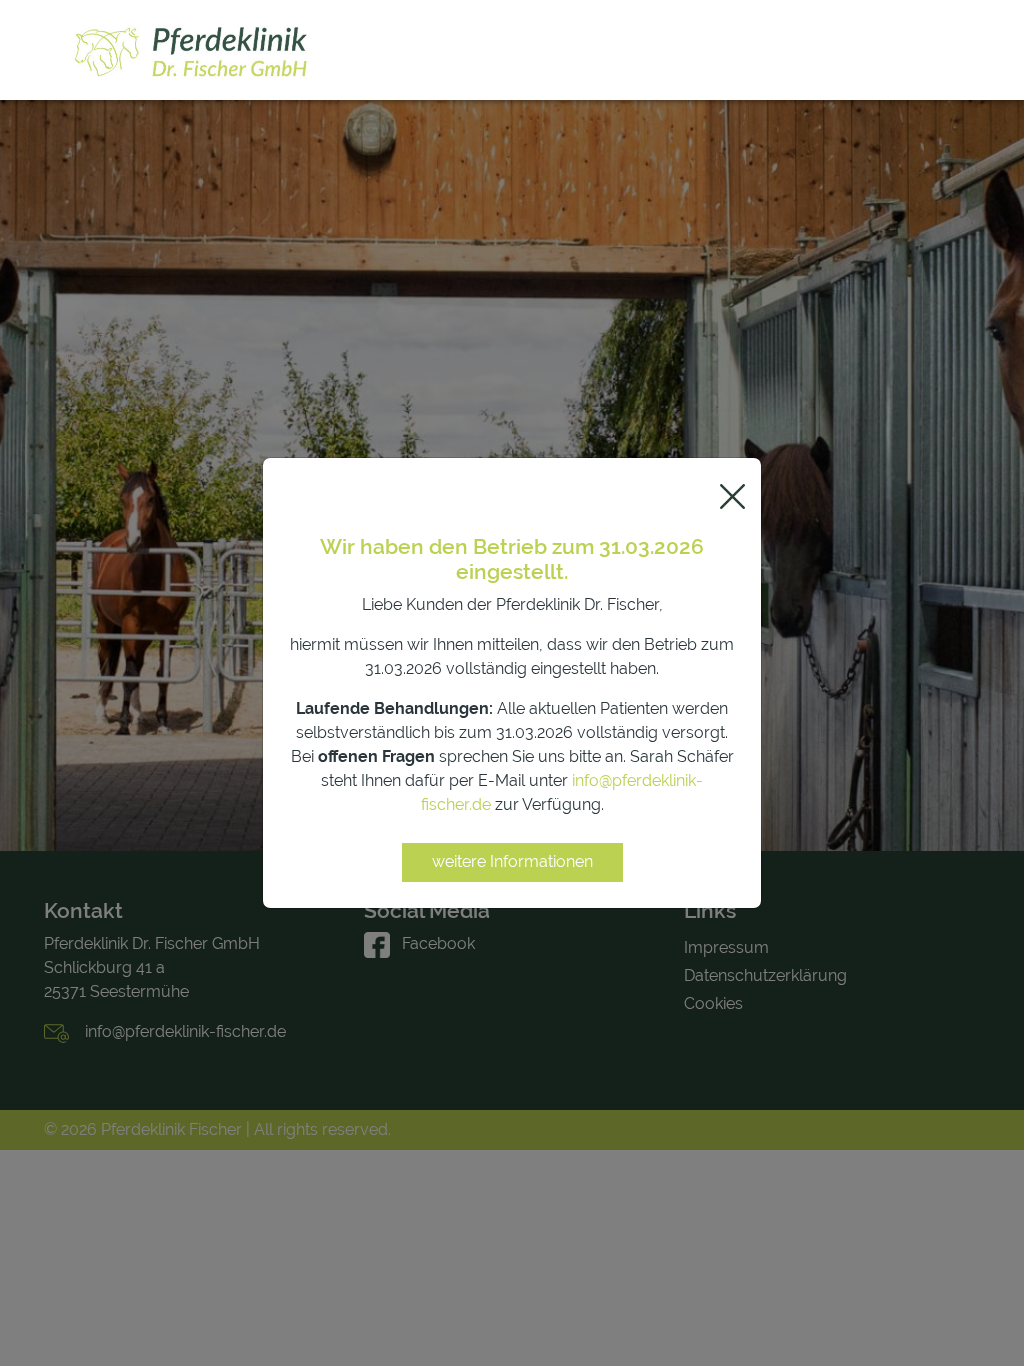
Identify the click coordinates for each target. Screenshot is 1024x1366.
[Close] (732, 496)
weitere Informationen (512, 861)
